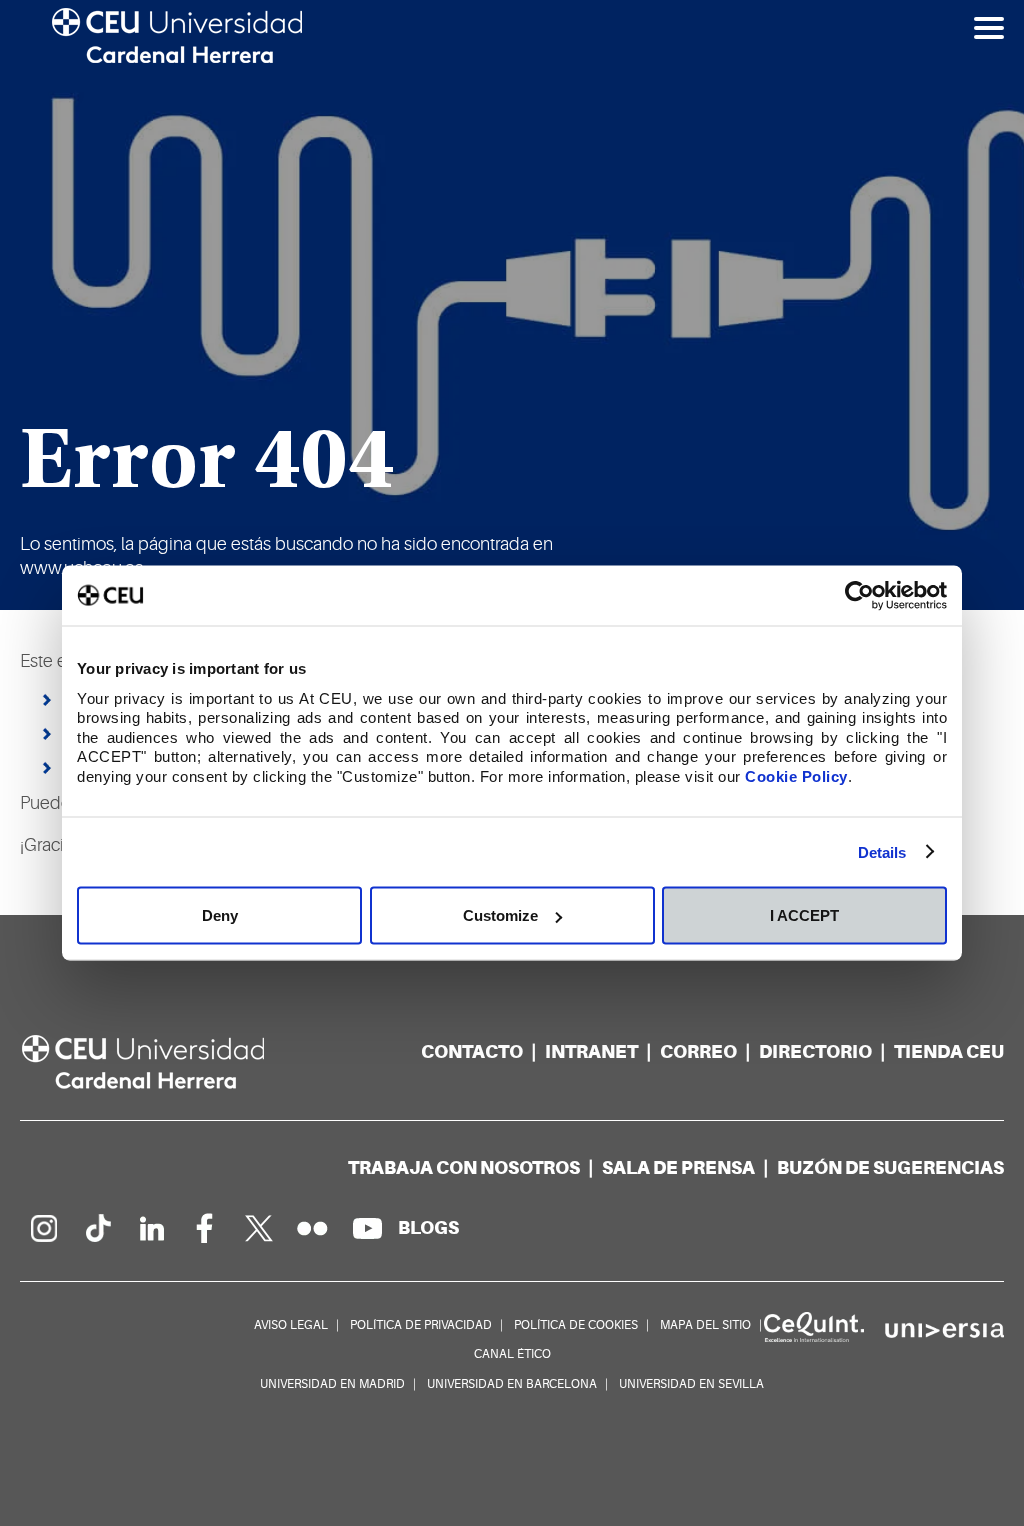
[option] (512, 305)
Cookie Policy (796, 775)
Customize (500, 915)
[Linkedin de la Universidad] (151, 1228)
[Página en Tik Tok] (97, 1228)
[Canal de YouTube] (367, 1228)
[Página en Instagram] (43, 1228)
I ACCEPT (804, 915)
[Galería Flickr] (313, 1228)
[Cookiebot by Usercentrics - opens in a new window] (859, 596)
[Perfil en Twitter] (259, 1228)
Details (882, 851)
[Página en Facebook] (205, 1228)
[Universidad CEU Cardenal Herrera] (165, 1062)
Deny (220, 915)
